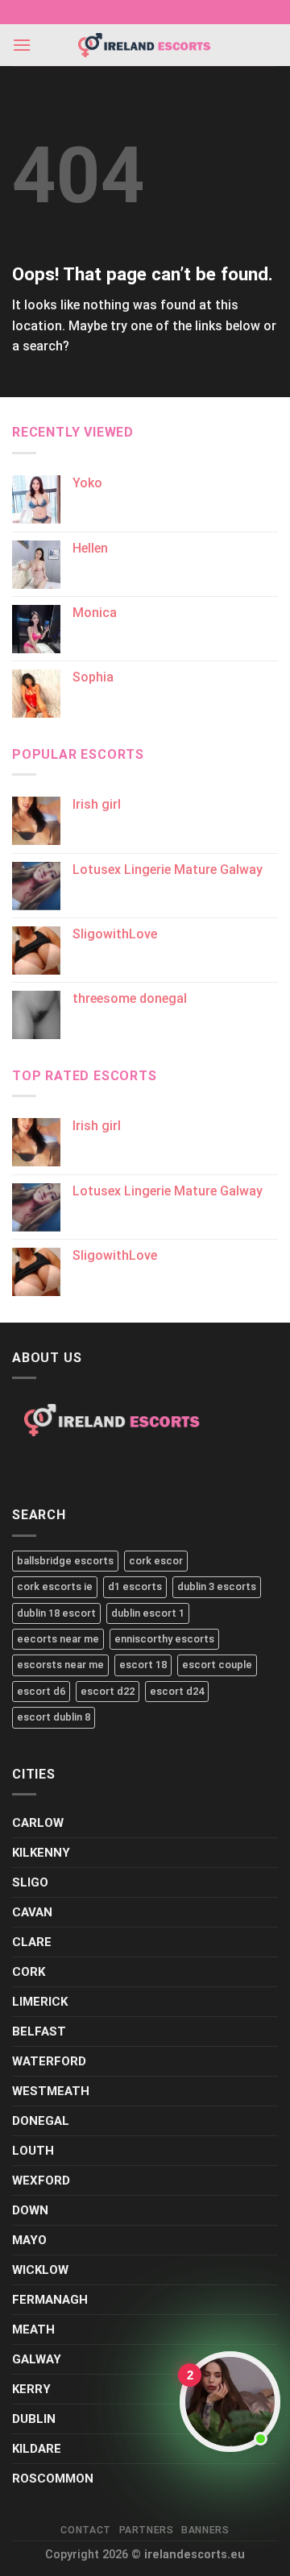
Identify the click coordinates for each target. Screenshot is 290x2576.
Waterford (49, 2061)
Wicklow (40, 2270)
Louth (33, 2151)
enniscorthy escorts (164, 1639)
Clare (32, 1942)
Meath (33, 2330)
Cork (29, 1972)
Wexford (41, 2180)
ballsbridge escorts (65, 1561)
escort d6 (41, 1691)
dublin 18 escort (56, 1613)
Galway (37, 2359)
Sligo (30, 1882)
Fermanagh (50, 2300)
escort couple (217, 1665)
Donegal (41, 2121)
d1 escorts (135, 1586)
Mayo (29, 2240)
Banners (205, 2530)
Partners (147, 2530)
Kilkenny (41, 1853)
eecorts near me (58, 1639)
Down (30, 2210)
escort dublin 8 (54, 1717)
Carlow (38, 1823)
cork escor (156, 1561)
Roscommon (53, 2479)
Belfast (39, 2031)
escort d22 (108, 1691)
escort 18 (143, 1665)
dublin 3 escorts (217, 1586)
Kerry (31, 2389)
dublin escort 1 (148, 1613)
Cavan (32, 1912)
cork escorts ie (55, 1586)
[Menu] (22, 45)
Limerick (40, 2002)
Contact (85, 2530)
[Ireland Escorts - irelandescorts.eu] (145, 45)
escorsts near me (60, 1665)
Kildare (37, 2449)
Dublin (34, 2419)
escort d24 (177, 1691)
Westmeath (51, 2091)
